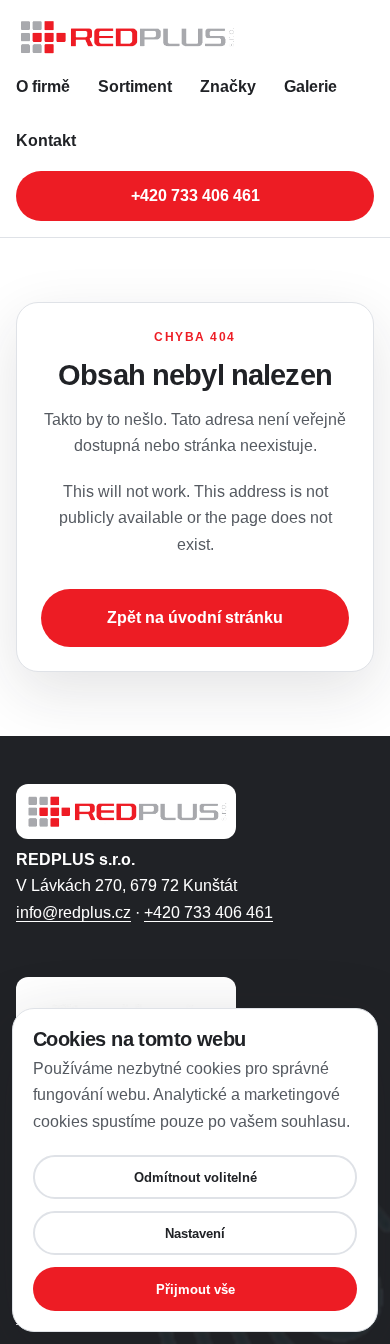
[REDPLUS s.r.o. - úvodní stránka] (195, 37)
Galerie (310, 86)
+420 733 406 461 (195, 195)
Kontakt (46, 140)
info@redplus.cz (73, 912)
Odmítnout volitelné (195, 1177)
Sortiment (135, 86)
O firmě (43, 86)
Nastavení (195, 1233)
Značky (228, 86)
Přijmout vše (195, 1289)
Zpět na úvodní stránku (195, 617)
